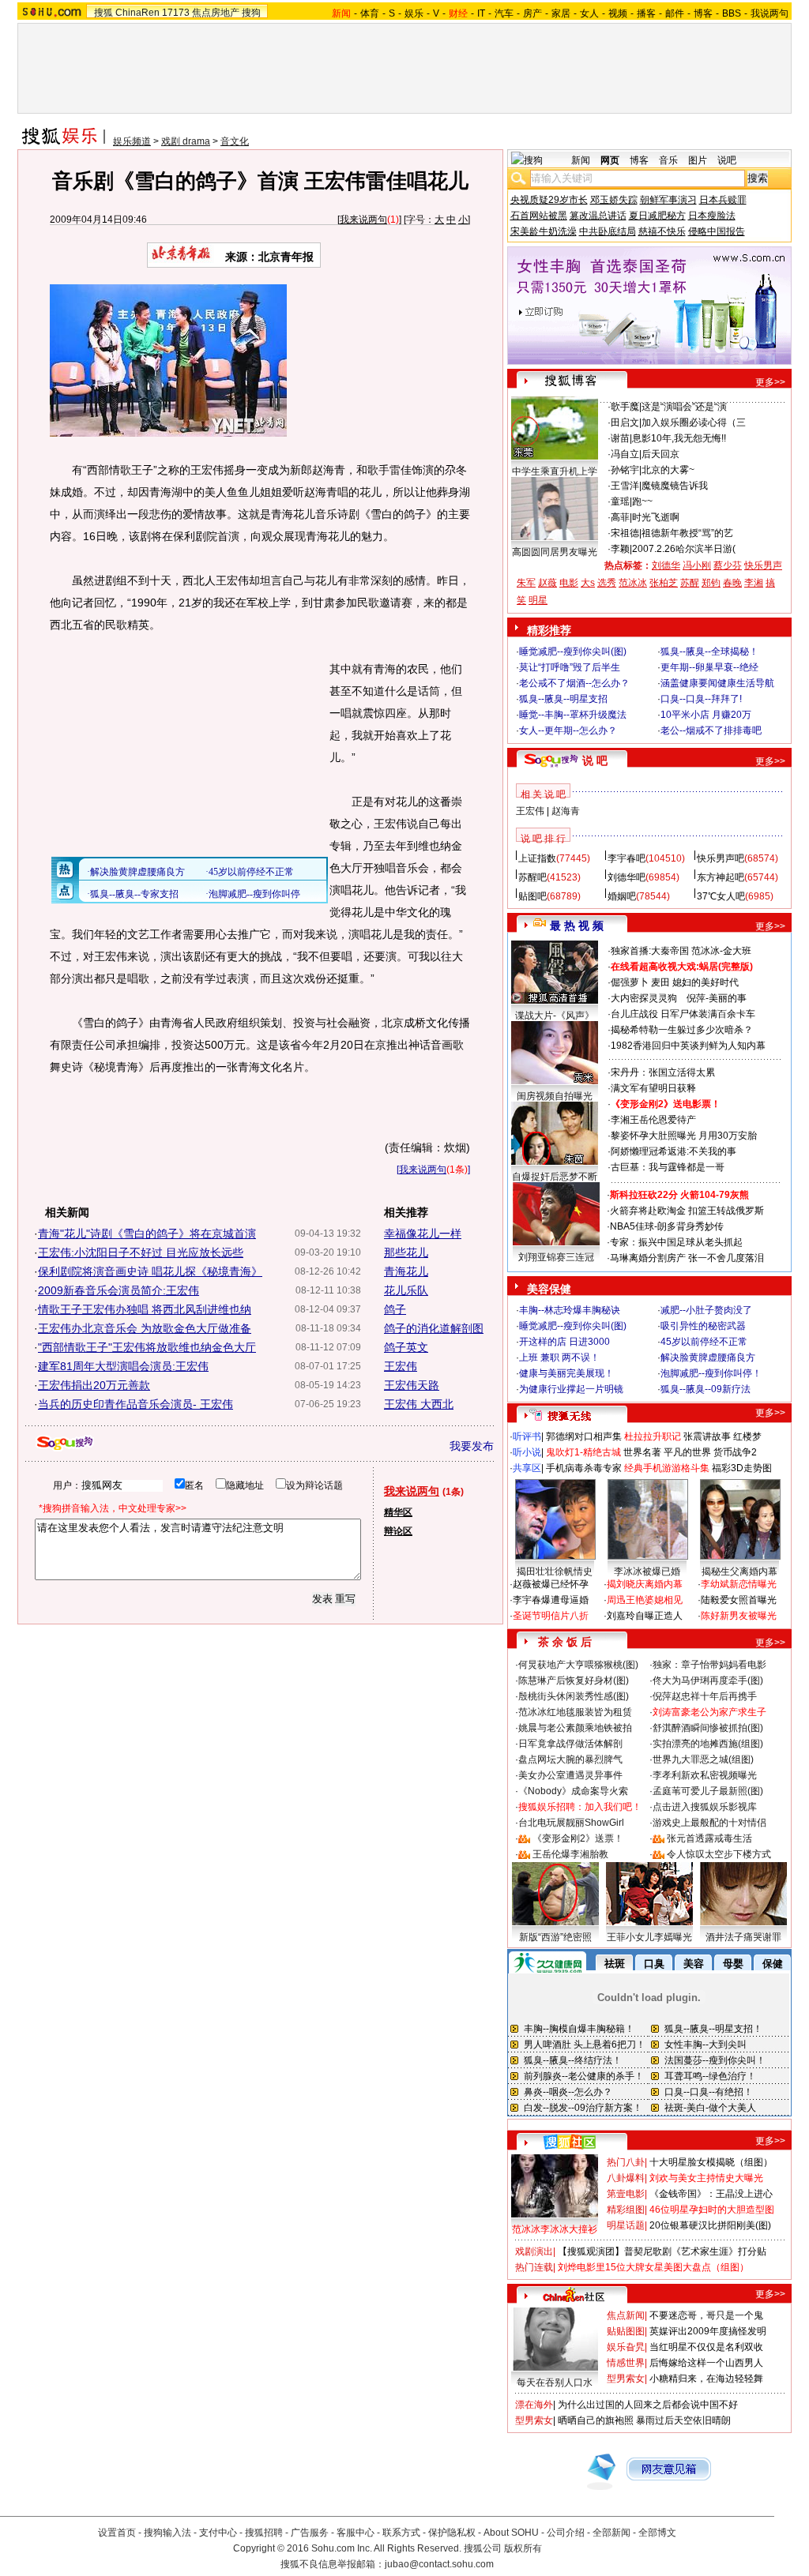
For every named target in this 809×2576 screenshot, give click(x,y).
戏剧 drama (186, 141)
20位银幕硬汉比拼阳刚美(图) (710, 2225)
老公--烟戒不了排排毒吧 (711, 730)
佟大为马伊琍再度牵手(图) (708, 1680)
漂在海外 (534, 2405)
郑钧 (711, 583)
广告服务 (310, 2533)
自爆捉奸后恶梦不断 (555, 1177)
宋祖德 (625, 533)
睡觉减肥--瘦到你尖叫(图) (573, 652)
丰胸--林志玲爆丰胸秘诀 (570, 1310)
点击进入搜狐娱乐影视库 (705, 1807)
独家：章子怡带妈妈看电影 (709, 1665)
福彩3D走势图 (742, 1468)
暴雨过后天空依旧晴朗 (683, 2420)
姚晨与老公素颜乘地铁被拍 (575, 1728)
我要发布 (472, 1446)
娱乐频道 (132, 141)
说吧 (727, 160)
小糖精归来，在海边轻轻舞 (706, 2379)
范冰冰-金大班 (721, 951)
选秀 (607, 583)
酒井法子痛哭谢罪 (743, 1937)
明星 (538, 600)
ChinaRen (137, 13)
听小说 (527, 1452)
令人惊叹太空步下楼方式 (719, 1854)
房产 (532, 13)
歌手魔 (625, 407)
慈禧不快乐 (662, 231)
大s (588, 583)
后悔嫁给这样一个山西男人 (706, 2363)
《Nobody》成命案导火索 (573, 1791)
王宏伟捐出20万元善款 (94, 1385)
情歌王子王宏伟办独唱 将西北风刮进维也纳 (145, 1309)
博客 (703, 13)
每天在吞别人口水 (555, 2383)
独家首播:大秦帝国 (650, 951)
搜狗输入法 (167, 2533)
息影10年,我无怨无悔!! (679, 438)
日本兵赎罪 (723, 200)
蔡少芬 (728, 565)
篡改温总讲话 (598, 216)
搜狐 (103, 13)
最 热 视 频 (577, 926)
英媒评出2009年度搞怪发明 (708, 2331)
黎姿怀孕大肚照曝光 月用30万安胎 (684, 1136)
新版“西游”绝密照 (555, 1937)
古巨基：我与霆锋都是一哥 (668, 1167)
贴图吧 (532, 896)
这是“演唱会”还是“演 (684, 407)
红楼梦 (747, 1436)
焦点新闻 (626, 2315)
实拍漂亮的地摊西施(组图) (708, 1744)
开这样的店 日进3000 (564, 1342)
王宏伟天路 (412, 1385)
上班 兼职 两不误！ (559, 1357)
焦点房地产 (216, 13)
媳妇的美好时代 (706, 982)
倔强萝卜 (630, 982)
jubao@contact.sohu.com (439, 2564)
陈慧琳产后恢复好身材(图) (574, 1680)
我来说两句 (363, 220)
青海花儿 (406, 1271)
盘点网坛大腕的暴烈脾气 (570, 1759)
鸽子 (395, 1309)
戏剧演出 (534, 2251)
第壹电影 (626, 2194)
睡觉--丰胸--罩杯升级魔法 (573, 715)
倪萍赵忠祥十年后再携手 (705, 1696)
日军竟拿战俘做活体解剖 (570, 1744)
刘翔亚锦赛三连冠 (556, 1257)
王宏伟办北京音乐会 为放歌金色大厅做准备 (145, 1328)
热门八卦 (626, 2162)
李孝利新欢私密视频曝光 (705, 1775)
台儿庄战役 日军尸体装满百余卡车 (683, 1014)
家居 (561, 13)
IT (481, 13)
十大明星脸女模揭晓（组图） (711, 2162)
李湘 (754, 583)
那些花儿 (406, 1252)
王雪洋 (625, 486)
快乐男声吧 (721, 858)
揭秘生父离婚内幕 (739, 1572)
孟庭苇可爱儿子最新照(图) (708, 1791)
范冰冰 (633, 583)
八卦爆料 (626, 2178)
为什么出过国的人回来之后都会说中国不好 (648, 2405)
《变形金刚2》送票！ (578, 1838)
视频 (618, 13)
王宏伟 (401, 1366)
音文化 (235, 141)
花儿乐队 (406, 1290)
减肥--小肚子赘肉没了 (706, 1310)
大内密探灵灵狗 (644, 998)
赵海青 (566, 811)
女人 (589, 13)
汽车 (504, 13)
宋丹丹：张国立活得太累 (663, 1072)
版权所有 (523, 2548)
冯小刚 (697, 565)
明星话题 (626, 2225)
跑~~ (642, 501)
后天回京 (660, 454)
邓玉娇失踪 (614, 200)
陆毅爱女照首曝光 (739, 1600)
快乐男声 (763, 565)
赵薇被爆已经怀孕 (551, 1584)
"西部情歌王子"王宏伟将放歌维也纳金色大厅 (147, 1347)
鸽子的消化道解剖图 (434, 1328)
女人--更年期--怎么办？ (568, 730)
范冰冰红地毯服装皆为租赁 (575, 1712)
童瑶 (620, 501)
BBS (732, 13)
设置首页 (117, 2533)
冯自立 (625, 454)
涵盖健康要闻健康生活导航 (717, 683)
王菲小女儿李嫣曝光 (649, 1937)
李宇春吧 (627, 858)
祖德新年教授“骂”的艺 (687, 533)
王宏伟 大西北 (419, 1404)
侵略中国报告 (717, 231)
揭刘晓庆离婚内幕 (645, 1584)
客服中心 (356, 2533)
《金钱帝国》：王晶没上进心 (711, 2194)
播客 (646, 13)
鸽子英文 (406, 1347)
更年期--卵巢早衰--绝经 (709, 667)
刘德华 (666, 565)
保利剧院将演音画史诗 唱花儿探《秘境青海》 (150, 1271)
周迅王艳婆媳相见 (645, 1600)
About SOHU (511, 2533)
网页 (610, 160)
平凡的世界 (687, 1452)
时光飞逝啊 (656, 517)
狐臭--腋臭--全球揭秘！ (709, 652)
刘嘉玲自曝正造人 (645, 1616)
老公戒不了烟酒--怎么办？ (574, 683)
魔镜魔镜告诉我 (675, 486)
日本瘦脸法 (712, 216)
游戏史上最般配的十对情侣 (709, 1823)
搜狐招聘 (264, 2533)
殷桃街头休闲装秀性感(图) (574, 1696)
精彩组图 (626, 2210)
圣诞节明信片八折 (551, 1616)
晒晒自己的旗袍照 (596, 2420)
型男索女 (626, 2379)
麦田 (660, 982)
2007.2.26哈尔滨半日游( (684, 549)
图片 (698, 160)
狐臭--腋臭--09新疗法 (706, 1389)
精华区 (398, 1512)
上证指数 (537, 858)
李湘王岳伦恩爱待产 (653, 1120)
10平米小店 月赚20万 (706, 715)
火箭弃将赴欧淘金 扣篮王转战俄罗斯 (687, 1211)
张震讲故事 (707, 1436)
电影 (569, 583)
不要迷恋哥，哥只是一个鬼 (706, 2315)
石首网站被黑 (539, 216)
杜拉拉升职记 (653, 1436)
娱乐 (414, 13)
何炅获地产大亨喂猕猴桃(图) (578, 1665)
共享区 (527, 1468)
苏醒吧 (532, 877)
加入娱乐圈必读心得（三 (694, 422)
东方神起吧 (721, 877)
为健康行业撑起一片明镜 (571, 1389)
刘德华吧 (627, 877)
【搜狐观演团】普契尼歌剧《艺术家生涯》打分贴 (662, 2251)
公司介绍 (566, 2533)
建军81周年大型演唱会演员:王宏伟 (123, 1366)
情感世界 (626, 2363)
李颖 (620, 549)
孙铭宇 (625, 470)
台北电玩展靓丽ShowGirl (571, 1823)
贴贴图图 (626, 2331)
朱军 (526, 583)
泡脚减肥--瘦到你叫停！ (711, 1373)
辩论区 (398, 1531)
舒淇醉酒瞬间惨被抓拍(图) (708, 1728)
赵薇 (547, 583)
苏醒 (690, 583)
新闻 (581, 160)
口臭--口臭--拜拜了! (701, 699)
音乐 (668, 160)
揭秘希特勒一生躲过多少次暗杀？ (682, 1030)
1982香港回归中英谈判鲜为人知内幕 (688, 1046)
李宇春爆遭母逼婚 (551, 1600)
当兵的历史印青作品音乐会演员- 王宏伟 (135, 1404)
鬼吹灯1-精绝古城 (583, 1452)
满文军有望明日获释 (653, 1088)
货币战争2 (735, 1452)
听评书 (527, 1436)
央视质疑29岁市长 (549, 200)
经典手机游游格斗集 (667, 1468)
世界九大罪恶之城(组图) (703, 1759)
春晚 (732, 583)
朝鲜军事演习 (668, 200)
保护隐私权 (452, 2533)
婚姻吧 (622, 896)
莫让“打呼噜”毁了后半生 (570, 667)
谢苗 (620, 438)
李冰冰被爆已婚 (647, 1572)
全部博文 (657, 2533)
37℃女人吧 (721, 896)
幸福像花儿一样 (423, 1234)
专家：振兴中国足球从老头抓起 (676, 1242)
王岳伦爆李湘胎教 (570, 1854)
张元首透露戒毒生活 (709, 1838)
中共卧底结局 (608, 231)
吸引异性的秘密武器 (703, 1326)
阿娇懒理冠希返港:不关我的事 (674, 1151)
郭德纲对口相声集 (584, 1436)
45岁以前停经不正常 (704, 1342)
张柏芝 (664, 583)
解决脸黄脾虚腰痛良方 (708, 1357)
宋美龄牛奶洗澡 (544, 231)
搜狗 (251, 13)
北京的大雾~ (668, 470)
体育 (370, 13)
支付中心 (218, 2533)
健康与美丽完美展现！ (566, 1373)
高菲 (620, 517)
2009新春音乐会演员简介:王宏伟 (119, 1290)
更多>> (770, 382)
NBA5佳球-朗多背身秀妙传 (667, 1226)
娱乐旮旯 (626, 2347)
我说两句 (769, 13)
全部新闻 (611, 2533)
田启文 (625, 422)
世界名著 (642, 1452)
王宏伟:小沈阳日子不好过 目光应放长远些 (141, 1252)
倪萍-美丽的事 (717, 998)
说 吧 (595, 760)
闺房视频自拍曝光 (555, 1096)
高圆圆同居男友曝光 (555, 552)
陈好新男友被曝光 (739, 1616)
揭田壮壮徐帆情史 (555, 1572)
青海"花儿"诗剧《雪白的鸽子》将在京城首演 (147, 1234)
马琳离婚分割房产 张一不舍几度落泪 (687, 1258)
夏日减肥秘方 (657, 216)
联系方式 (401, 2533)
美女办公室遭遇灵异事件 (570, 1775)
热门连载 (534, 2267)
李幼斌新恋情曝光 (739, 1584)
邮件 (675, 13)
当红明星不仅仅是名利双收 (706, 2347)
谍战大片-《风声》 (555, 1016)
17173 (176, 13)
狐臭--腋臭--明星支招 (563, 699)
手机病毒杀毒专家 (584, 1468)
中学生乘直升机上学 (555, 471)
